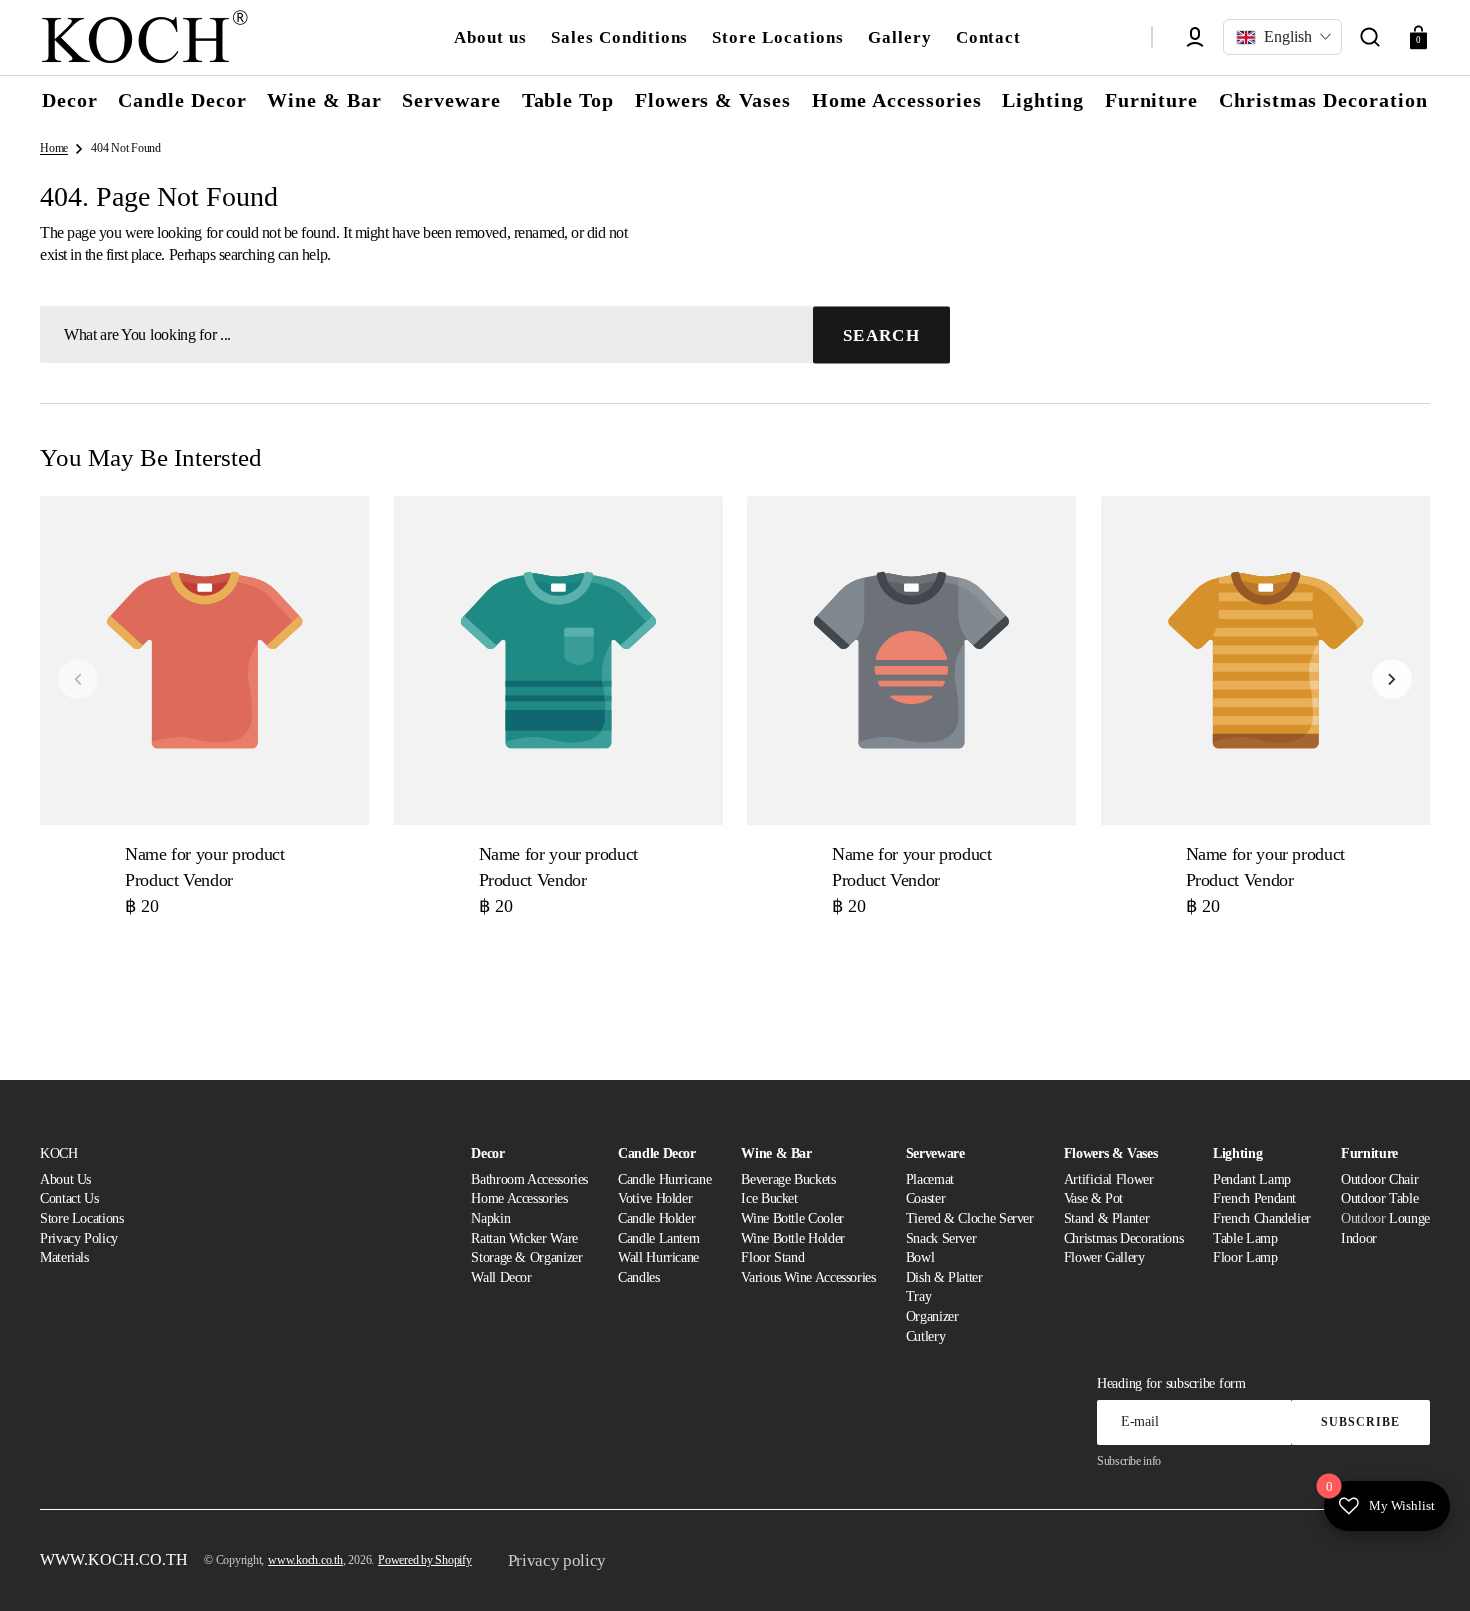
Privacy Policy (79, 1238)
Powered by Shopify (425, 1560)
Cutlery (925, 1336)
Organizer (932, 1316)
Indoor (1359, 1238)
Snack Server (941, 1238)
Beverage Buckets (788, 1179)
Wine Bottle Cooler (792, 1218)
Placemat (930, 1179)
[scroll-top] (1427, 1568)
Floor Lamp (1245, 1257)
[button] (1370, 37)
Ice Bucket (769, 1198)
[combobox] (495, 334)
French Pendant (1254, 1198)
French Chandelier (1262, 1218)
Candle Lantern (659, 1238)
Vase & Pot (1093, 1198)
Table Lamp (1245, 1238)
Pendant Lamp (1252, 1179)
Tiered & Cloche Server (970, 1218)
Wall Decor (501, 1277)
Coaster (925, 1198)
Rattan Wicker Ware (524, 1238)
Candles (638, 1277)
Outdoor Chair (1379, 1179)
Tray (919, 1296)
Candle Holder (656, 1218)
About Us (65, 1179)
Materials (64, 1257)
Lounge (1409, 1218)
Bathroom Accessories (529, 1179)
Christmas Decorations (1123, 1238)
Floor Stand (772, 1257)
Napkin (490, 1218)
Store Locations (82, 1218)
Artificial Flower (1109, 1179)
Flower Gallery (1104, 1257)
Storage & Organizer (526, 1257)
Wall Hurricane (658, 1257)
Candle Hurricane (664, 1179)
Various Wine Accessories (808, 1277)
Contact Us (69, 1198)
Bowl (920, 1257)
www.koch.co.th (305, 1560)
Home (54, 148)
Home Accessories (519, 1198)
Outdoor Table (1379, 1198)
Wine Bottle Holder (793, 1238)
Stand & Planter (1107, 1218)
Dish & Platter (944, 1277)
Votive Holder (655, 1198)
